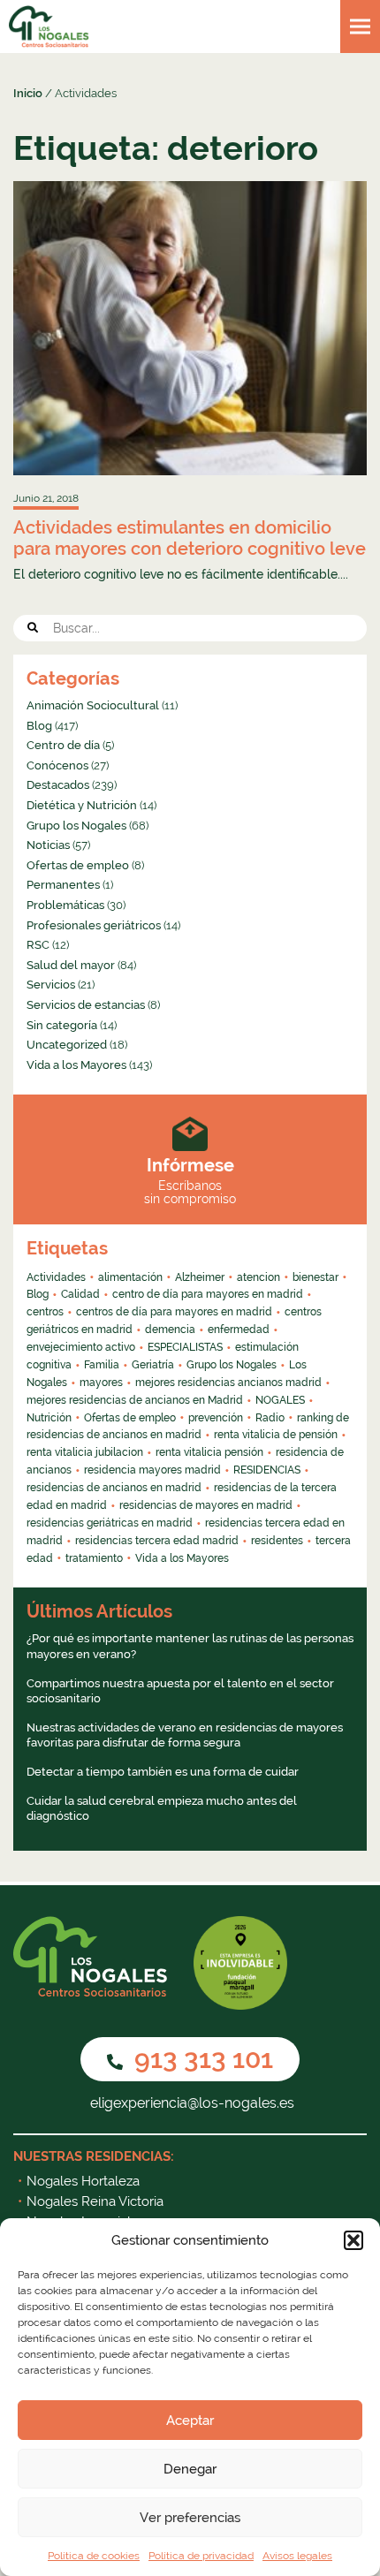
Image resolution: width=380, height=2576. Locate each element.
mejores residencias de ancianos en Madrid (135, 1400)
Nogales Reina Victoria (95, 2201)
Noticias (48, 845)
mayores (101, 1383)
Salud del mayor (71, 965)
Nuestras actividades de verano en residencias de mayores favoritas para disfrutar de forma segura (185, 1735)
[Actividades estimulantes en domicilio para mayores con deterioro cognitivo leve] (190, 328)
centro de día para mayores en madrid (208, 1294)
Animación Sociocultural (93, 705)
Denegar (190, 2469)
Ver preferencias (190, 2518)
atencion (258, 1277)
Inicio (28, 93)
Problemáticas (65, 905)
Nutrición (49, 1418)
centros (45, 1312)
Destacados (58, 785)
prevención (216, 1418)
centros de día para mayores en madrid (174, 1312)
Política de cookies (94, 2556)
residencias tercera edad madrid (157, 1541)
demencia (170, 1330)
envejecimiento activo (81, 1347)
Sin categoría (62, 1025)
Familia (102, 1365)
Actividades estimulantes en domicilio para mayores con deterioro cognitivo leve (190, 538)
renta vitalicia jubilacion (85, 1452)
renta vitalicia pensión (209, 1452)
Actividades (56, 1277)
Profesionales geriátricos (94, 925)
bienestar (315, 1277)
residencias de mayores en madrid (206, 1505)
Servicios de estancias (86, 1005)
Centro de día (63, 745)
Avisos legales (297, 2556)
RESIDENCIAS (267, 1470)
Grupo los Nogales (76, 826)
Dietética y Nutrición (82, 805)
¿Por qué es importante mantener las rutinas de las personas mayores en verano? (190, 1646)
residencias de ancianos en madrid (114, 1488)
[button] (353, 2240)
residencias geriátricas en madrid (110, 1523)
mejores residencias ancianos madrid (228, 1383)
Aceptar (190, 2421)
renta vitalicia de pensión (276, 1435)
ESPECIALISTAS (185, 1347)
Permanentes (63, 885)
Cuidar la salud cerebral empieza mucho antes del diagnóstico (162, 1809)
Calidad (80, 1294)
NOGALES (280, 1400)
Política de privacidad (201, 2556)
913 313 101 (201, 2059)
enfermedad (239, 1330)
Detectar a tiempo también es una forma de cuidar (163, 1772)
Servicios (51, 985)
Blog (39, 726)
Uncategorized (67, 1045)
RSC (38, 945)
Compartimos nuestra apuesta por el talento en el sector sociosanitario (180, 1691)
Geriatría (153, 1365)
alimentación (130, 1277)
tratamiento (94, 1558)
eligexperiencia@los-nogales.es (190, 2103)
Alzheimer (200, 1277)
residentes (277, 1541)
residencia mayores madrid (152, 1470)
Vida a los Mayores (76, 1065)
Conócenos (57, 765)
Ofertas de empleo (78, 865)
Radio (270, 1418)
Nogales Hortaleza (83, 2181)
